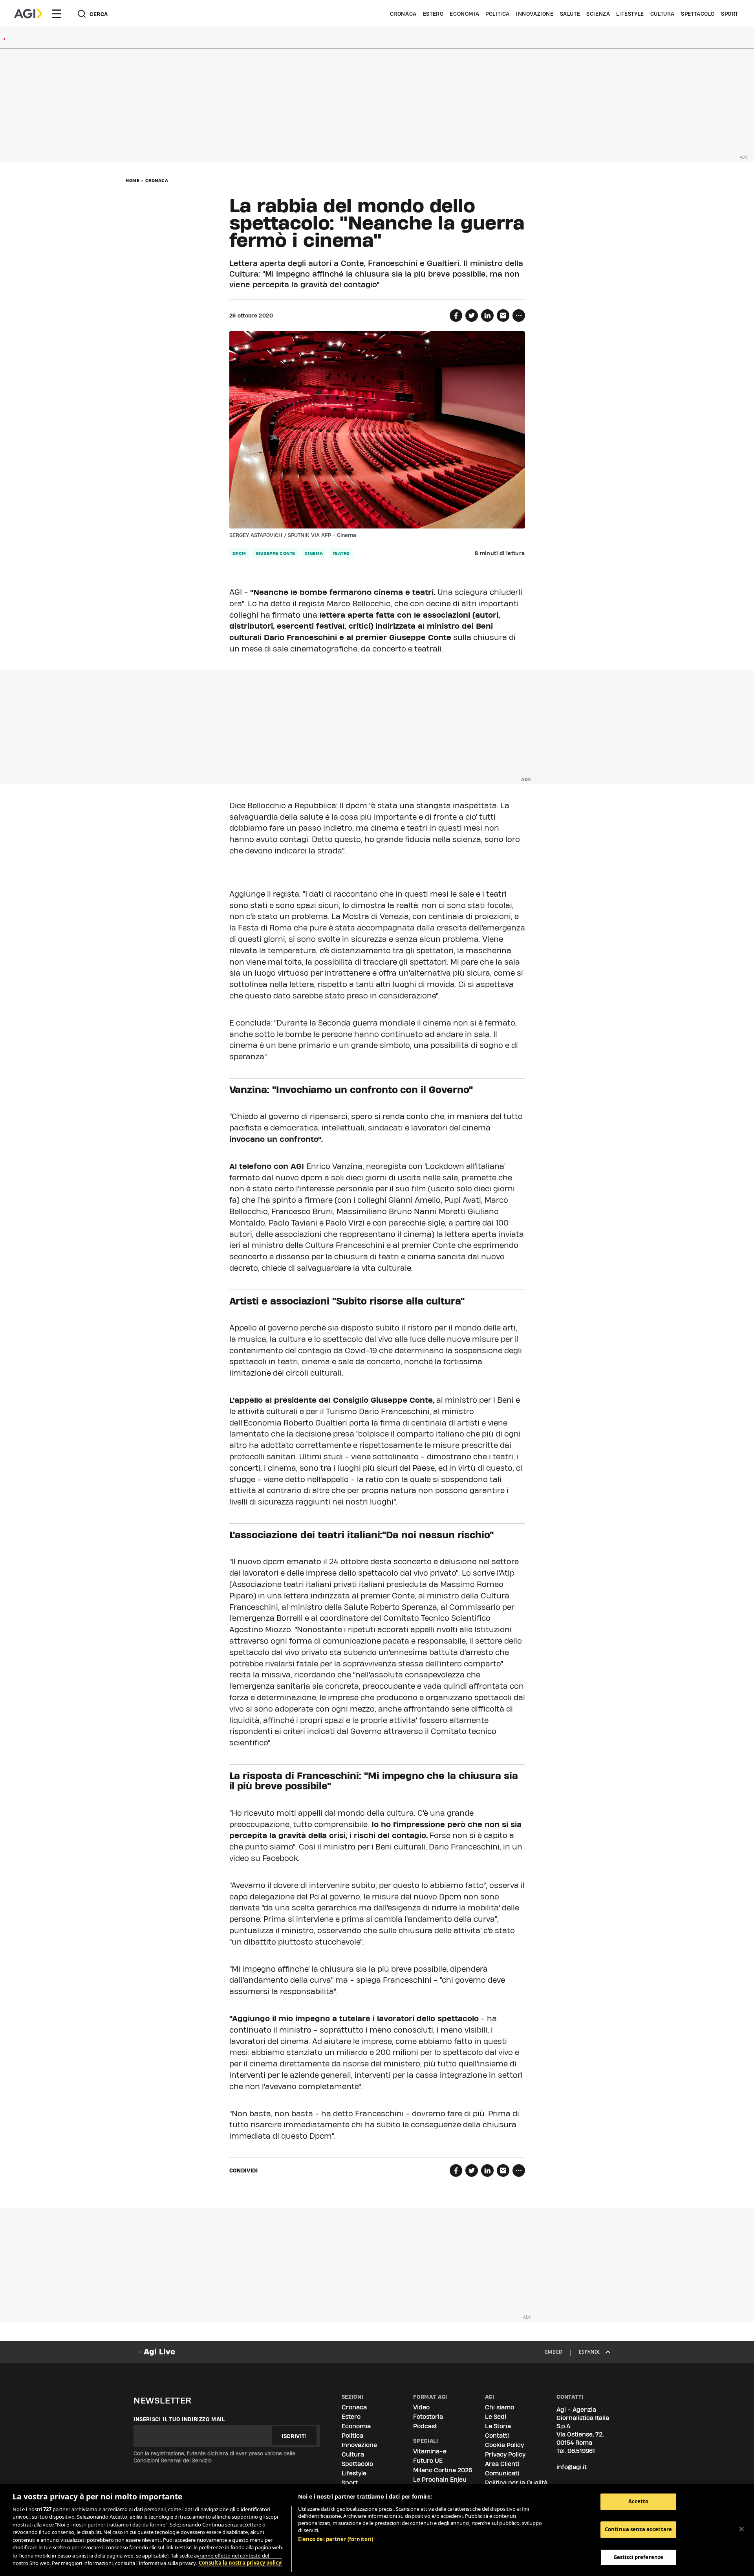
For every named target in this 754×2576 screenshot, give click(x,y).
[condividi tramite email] (503, 316)
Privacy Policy (505, 2454)
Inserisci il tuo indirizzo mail (179, 2419)
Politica (498, 14)
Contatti (497, 2436)
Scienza (598, 14)
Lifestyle (630, 14)
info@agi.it (572, 2467)
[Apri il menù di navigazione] (57, 14)
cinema (314, 553)
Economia (464, 14)
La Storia (498, 2426)
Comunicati (502, 2473)
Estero (433, 14)
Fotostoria (428, 2417)
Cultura (662, 14)
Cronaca (403, 14)
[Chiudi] (741, 2529)
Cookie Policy (504, 2445)
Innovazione (535, 14)
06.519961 (581, 2451)
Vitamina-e (430, 2451)
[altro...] (519, 316)
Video (421, 2407)
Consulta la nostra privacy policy (240, 2563)
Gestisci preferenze (638, 2557)
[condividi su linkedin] (487, 316)
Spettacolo (698, 14)
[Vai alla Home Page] (28, 14)
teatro (341, 553)
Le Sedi (496, 2417)
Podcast (425, 2426)
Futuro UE (428, 2461)
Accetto (639, 2501)
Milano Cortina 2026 (443, 2470)
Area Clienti (502, 2464)
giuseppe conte (275, 553)
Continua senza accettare (638, 2529)
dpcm (239, 553)
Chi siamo (500, 2407)
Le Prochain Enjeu (440, 2480)
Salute (570, 14)
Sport (730, 14)
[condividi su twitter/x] (472, 316)
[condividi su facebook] (456, 316)
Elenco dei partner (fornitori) (336, 2539)
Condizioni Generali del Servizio (173, 2460)
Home (133, 180)
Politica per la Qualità (516, 2483)
